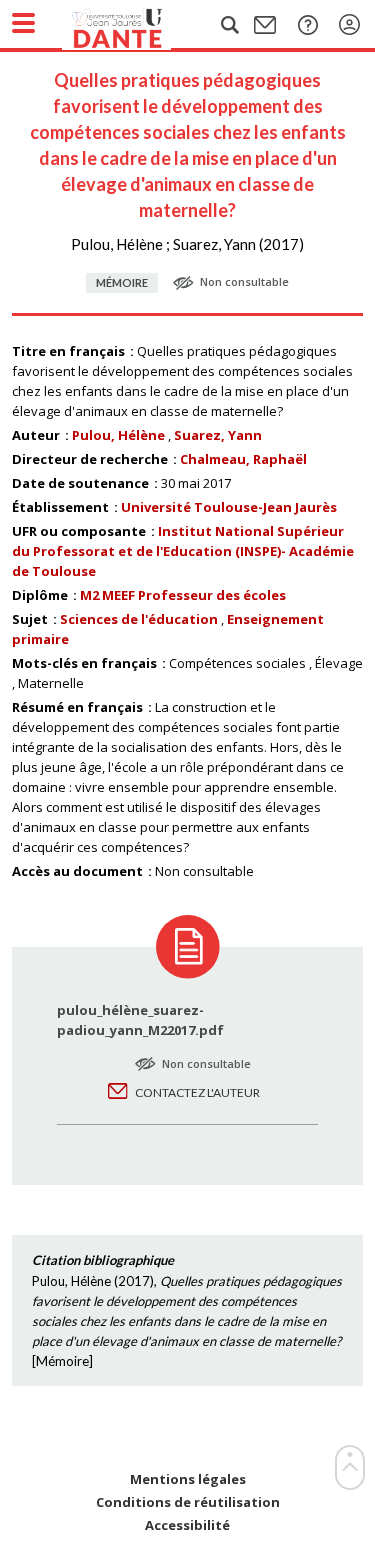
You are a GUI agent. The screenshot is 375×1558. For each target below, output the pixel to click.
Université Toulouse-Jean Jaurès (229, 507)
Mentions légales (188, 1479)
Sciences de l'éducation (139, 619)
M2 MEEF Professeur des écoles (183, 595)
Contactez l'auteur (197, 1092)
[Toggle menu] (23, 23)
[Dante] (137, 25)
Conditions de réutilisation (188, 1502)
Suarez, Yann (218, 435)
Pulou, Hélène (118, 435)
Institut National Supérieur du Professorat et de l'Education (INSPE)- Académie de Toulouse (183, 551)
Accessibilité (187, 1525)
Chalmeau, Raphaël (243, 459)
